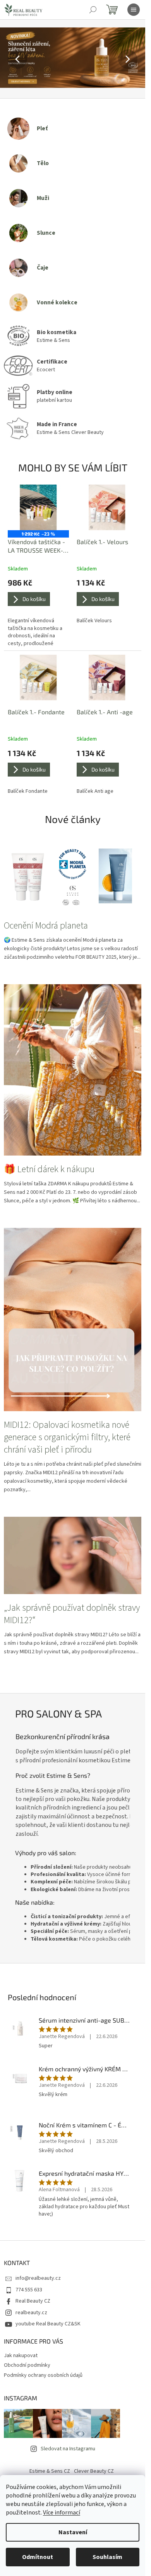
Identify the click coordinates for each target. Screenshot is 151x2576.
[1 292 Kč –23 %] (38, 507)
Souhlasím (107, 2557)
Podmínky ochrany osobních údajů (43, 2375)
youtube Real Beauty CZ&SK (48, 2324)
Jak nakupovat (21, 2356)
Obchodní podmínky (27, 2365)
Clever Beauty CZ (94, 2471)
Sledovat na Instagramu (68, 2449)
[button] (11, 59)
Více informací (62, 2513)
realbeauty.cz (31, 2313)
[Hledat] (93, 10)
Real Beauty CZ (33, 2301)
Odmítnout (38, 2557)
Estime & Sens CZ (50, 2471)
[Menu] (134, 10)
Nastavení (73, 2532)
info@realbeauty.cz (38, 2278)
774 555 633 (29, 2290)
